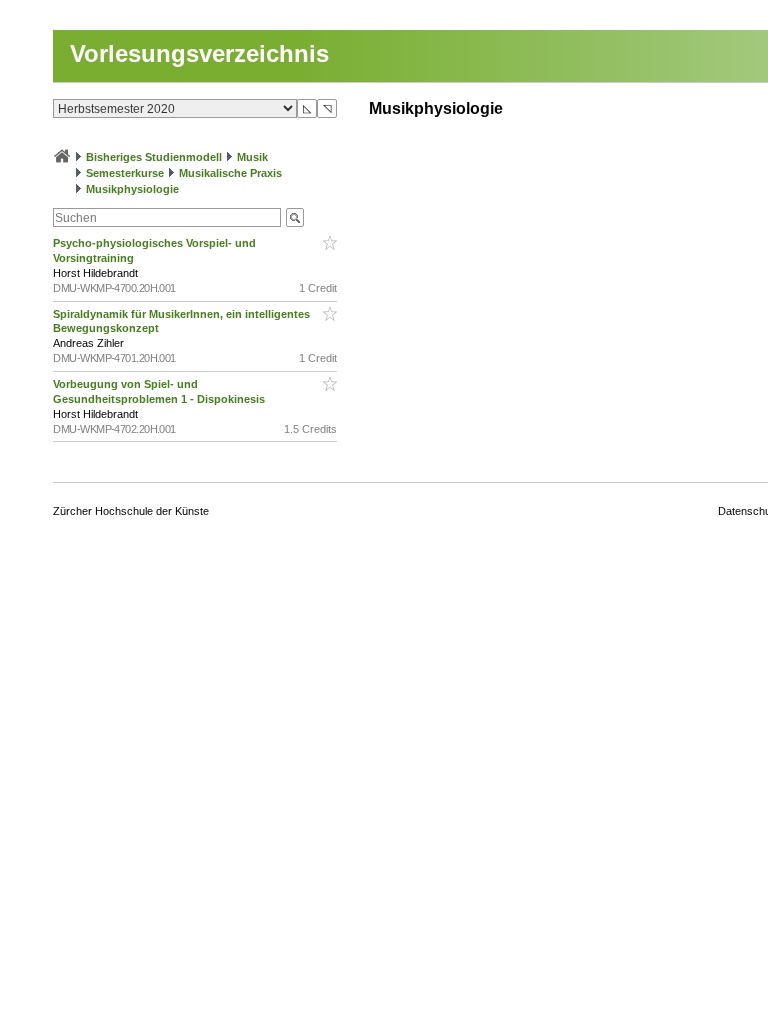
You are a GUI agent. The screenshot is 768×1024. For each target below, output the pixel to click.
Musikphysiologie (132, 189)
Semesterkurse (125, 173)
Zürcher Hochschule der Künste (131, 511)
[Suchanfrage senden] (295, 217)
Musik (252, 157)
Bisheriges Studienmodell (154, 157)
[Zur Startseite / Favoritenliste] (62, 157)
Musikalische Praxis (230, 173)
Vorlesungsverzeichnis (199, 53)
